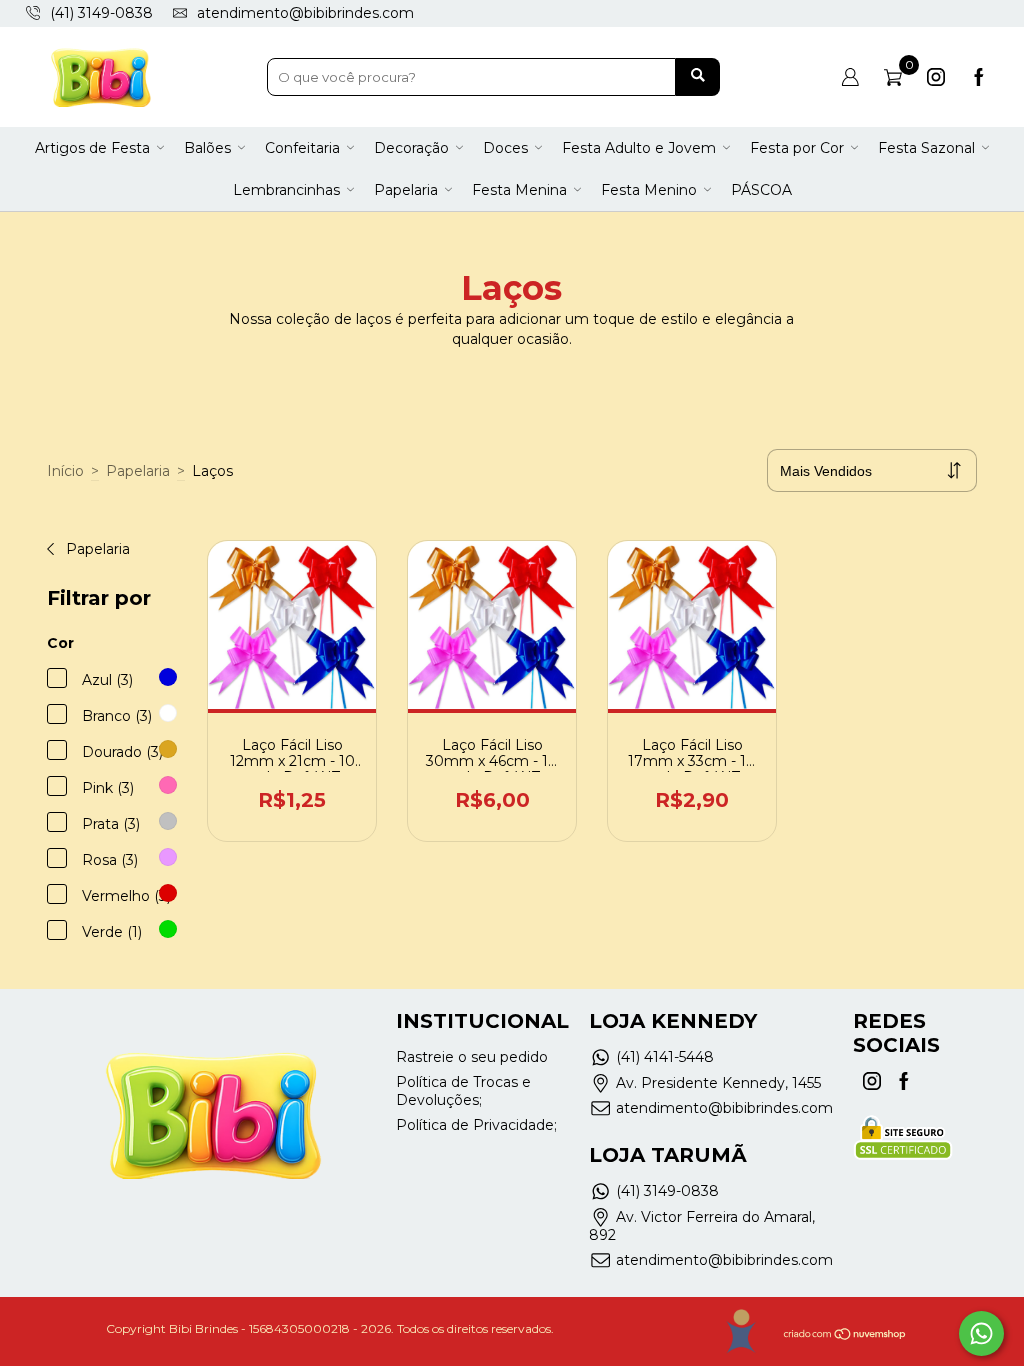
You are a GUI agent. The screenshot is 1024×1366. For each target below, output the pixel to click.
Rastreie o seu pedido (472, 1057)
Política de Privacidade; (476, 1125)
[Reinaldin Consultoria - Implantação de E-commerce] (740, 1331)
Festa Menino (649, 190)
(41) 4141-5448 (665, 1057)
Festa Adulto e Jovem (639, 148)
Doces (505, 148)
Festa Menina (519, 190)
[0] (893, 77)
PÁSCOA (761, 190)
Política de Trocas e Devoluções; (463, 1091)
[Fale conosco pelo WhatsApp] (981, 1333)
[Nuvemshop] (845, 1336)
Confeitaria (302, 148)
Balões (207, 148)
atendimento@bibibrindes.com (305, 13)
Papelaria (406, 190)
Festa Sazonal (926, 148)
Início (65, 471)
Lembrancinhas (286, 190)
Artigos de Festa (92, 148)
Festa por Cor (797, 148)
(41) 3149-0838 (667, 1191)
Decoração (411, 148)
